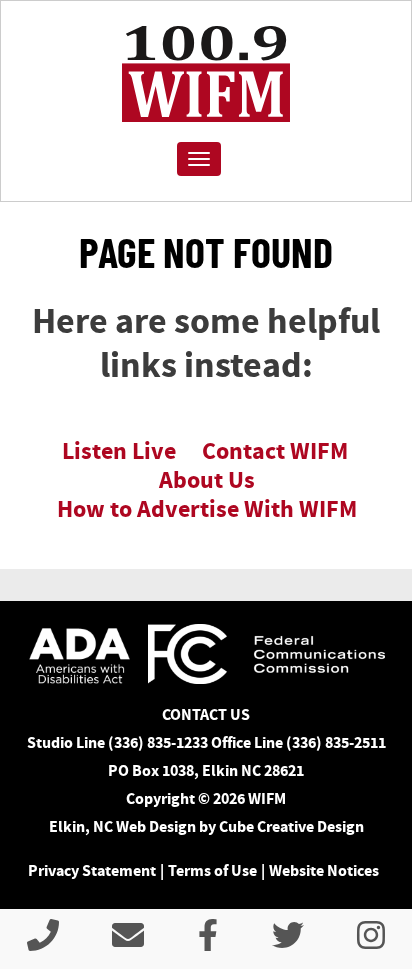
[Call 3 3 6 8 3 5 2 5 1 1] (43, 942)
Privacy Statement (92, 870)
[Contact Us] (128, 942)
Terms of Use (212, 870)
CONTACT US (206, 714)
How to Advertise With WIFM (207, 509)
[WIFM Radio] (206, 74)
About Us (207, 480)
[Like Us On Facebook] (208, 942)
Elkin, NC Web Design (122, 826)
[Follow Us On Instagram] (371, 942)
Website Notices (324, 870)
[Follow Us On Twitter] (288, 942)
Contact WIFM (275, 451)
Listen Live (119, 451)
